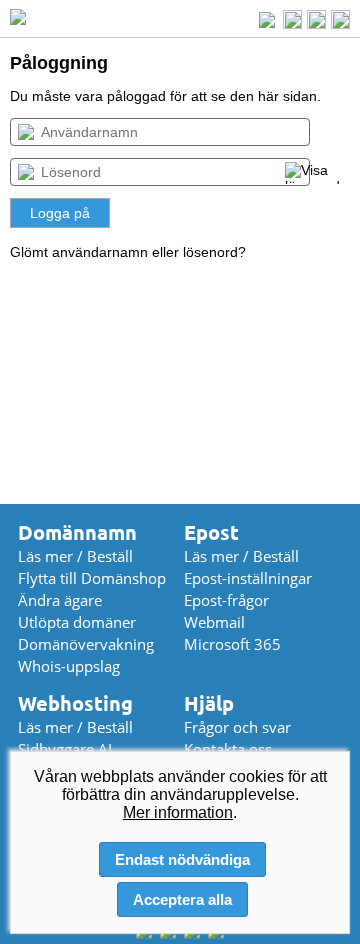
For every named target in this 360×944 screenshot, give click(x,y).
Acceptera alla (182, 899)
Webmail (214, 622)
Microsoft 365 (232, 644)
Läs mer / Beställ (75, 556)
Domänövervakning (86, 644)
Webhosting (75, 703)
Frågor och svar (237, 727)
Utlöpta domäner (77, 622)
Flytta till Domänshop (92, 578)
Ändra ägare (60, 600)
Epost (211, 532)
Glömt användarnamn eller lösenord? (128, 252)
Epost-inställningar (248, 578)
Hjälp (209, 703)
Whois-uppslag (69, 666)
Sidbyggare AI (65, 749)
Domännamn (77, 532)
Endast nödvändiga (182, 859)
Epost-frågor (226, 600)
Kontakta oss (228, 749)
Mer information (178, 812)
